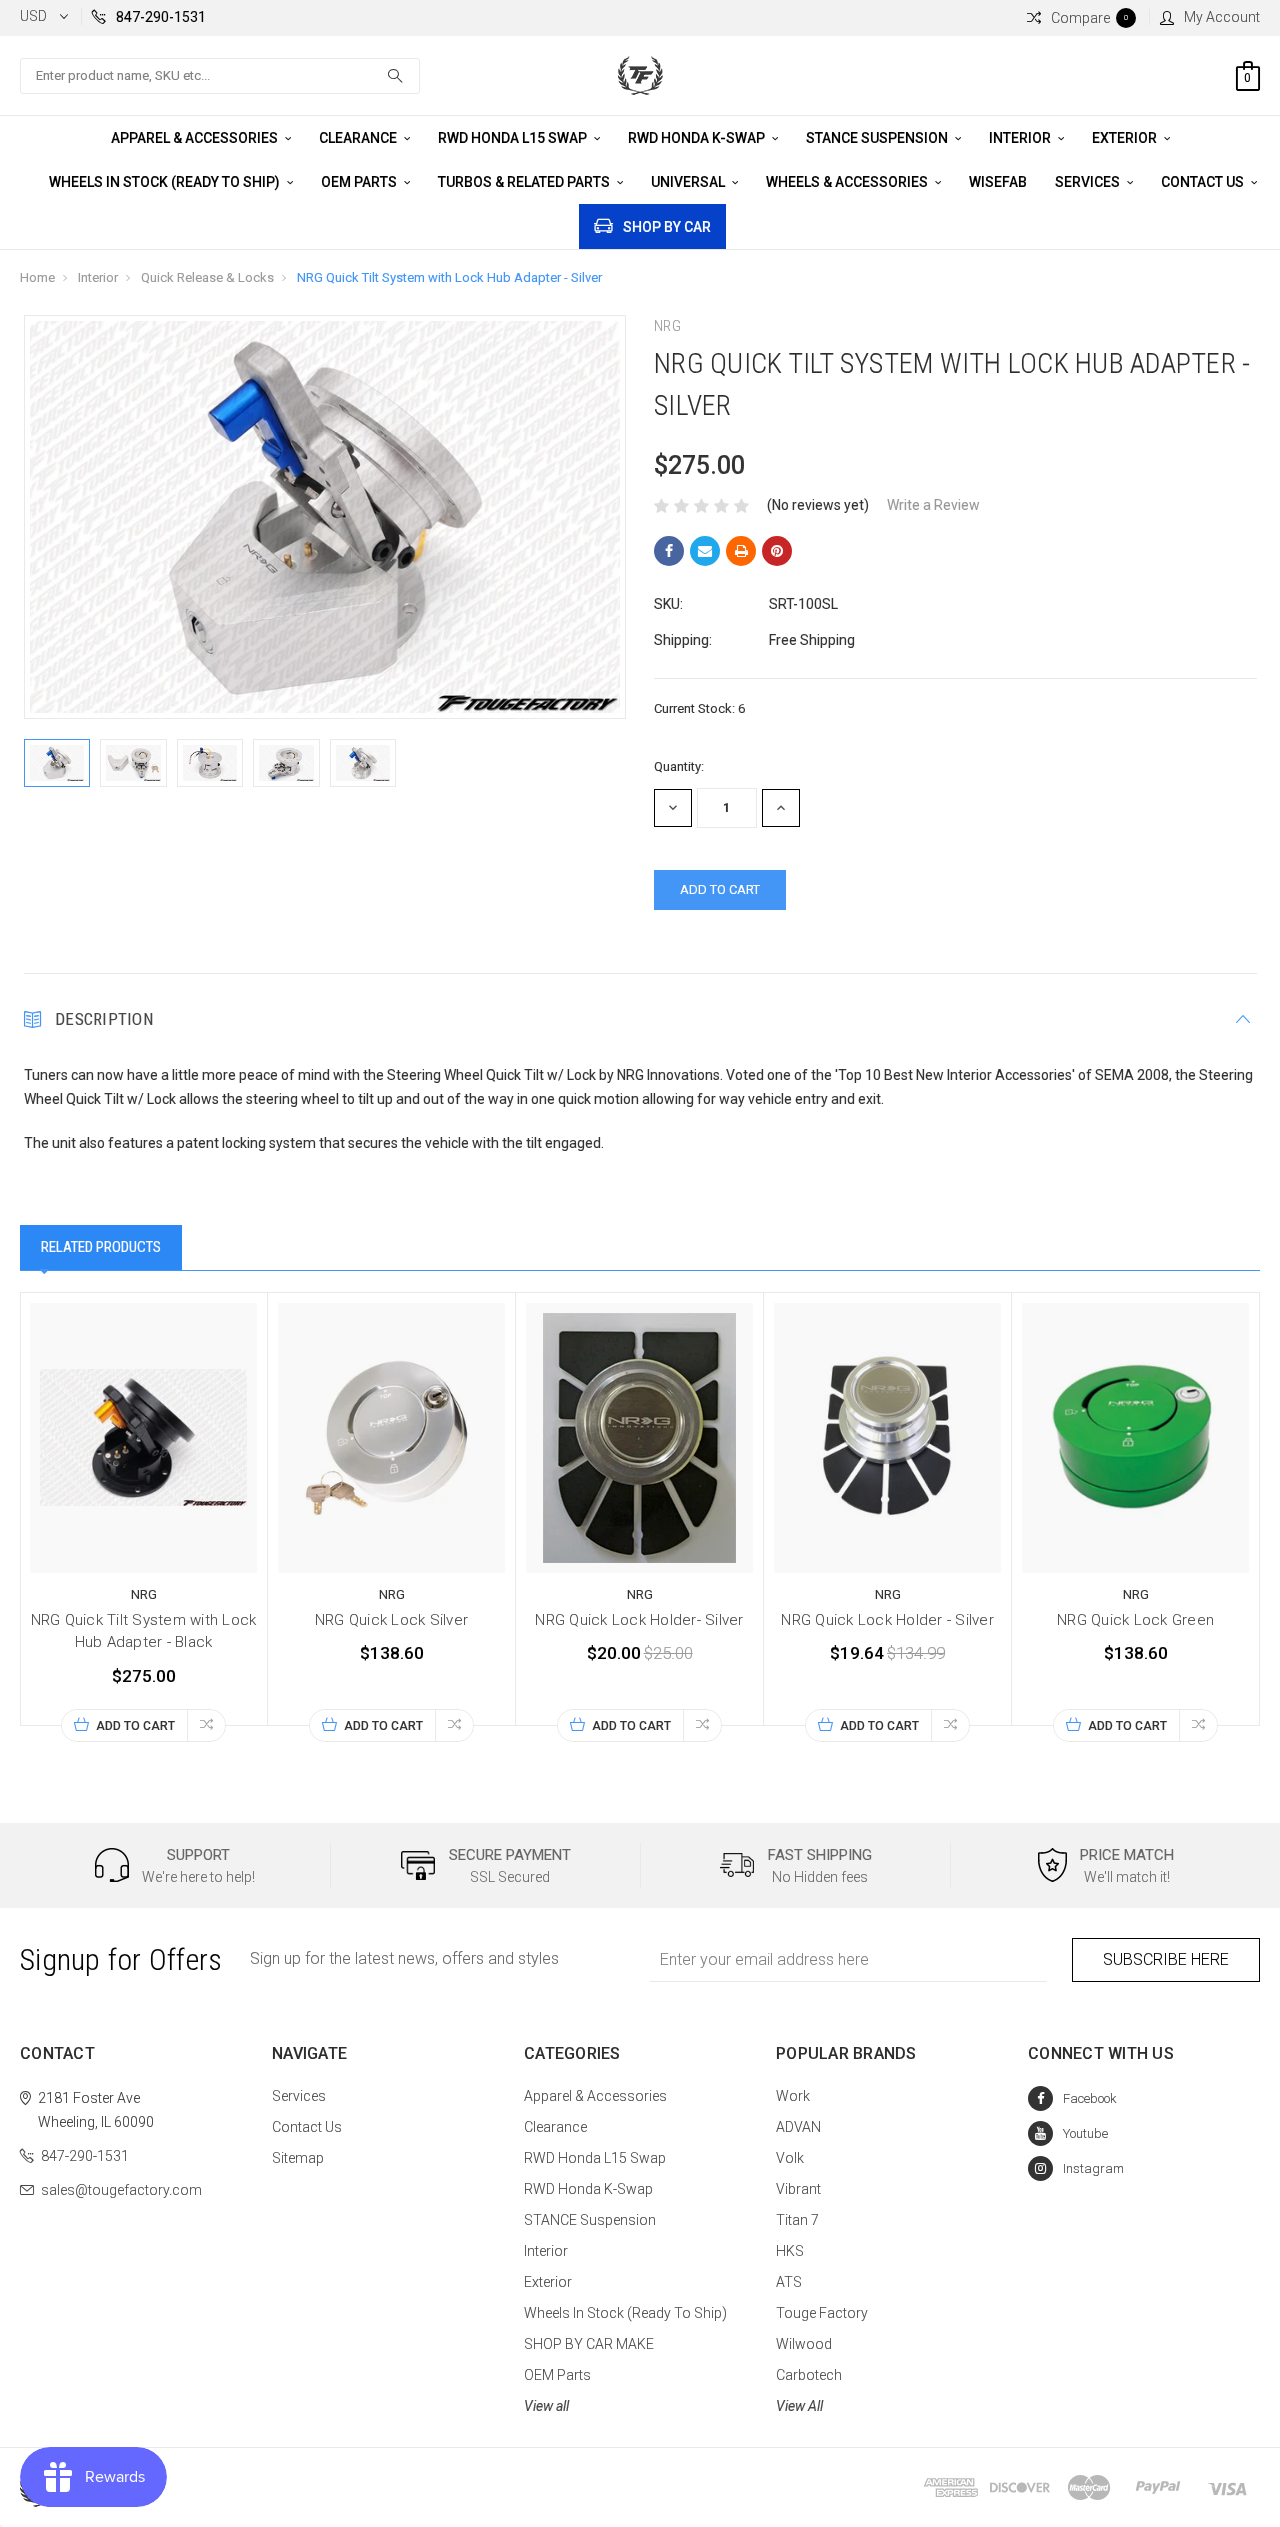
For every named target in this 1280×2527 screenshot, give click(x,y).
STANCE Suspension (878, 138)
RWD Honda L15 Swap (514, 138)
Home (37, 277)
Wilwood (804, 2344)
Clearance (359, 138)
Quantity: (679, 766)
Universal (689, 182)
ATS (789, 2282)
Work (793, 2096)
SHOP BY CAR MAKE (589, 2344)
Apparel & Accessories (196, 138)
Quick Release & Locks (207, 277)
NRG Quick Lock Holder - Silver (887, 1620)
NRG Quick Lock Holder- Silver (639, 1620)
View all (546, 2406)
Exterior (1126, 138)
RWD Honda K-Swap (698, 138)
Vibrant (798, 2189)
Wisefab (998, 182)
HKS (790, 2251)
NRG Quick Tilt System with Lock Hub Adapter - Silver (449, 277)
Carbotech (809, 2375)
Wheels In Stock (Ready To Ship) (166, 182)
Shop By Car (667, 227)
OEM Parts (360, 182)
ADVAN (798, 2127)
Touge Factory (822, 2313)
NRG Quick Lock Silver (391, 1620)
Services (1089, 182)
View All (799, 2406)
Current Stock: (699, 708)
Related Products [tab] (101, 1247)
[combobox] (220, 76)
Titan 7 (797, 2220)
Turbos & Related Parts (525, 182)
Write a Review (933, 505)
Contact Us (1204, 182)
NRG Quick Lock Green (1135, 1620)
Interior (1021, 138)
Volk (790, 2158)
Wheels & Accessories (848, 182)
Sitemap (298, 2158)
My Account (1222, 17)
